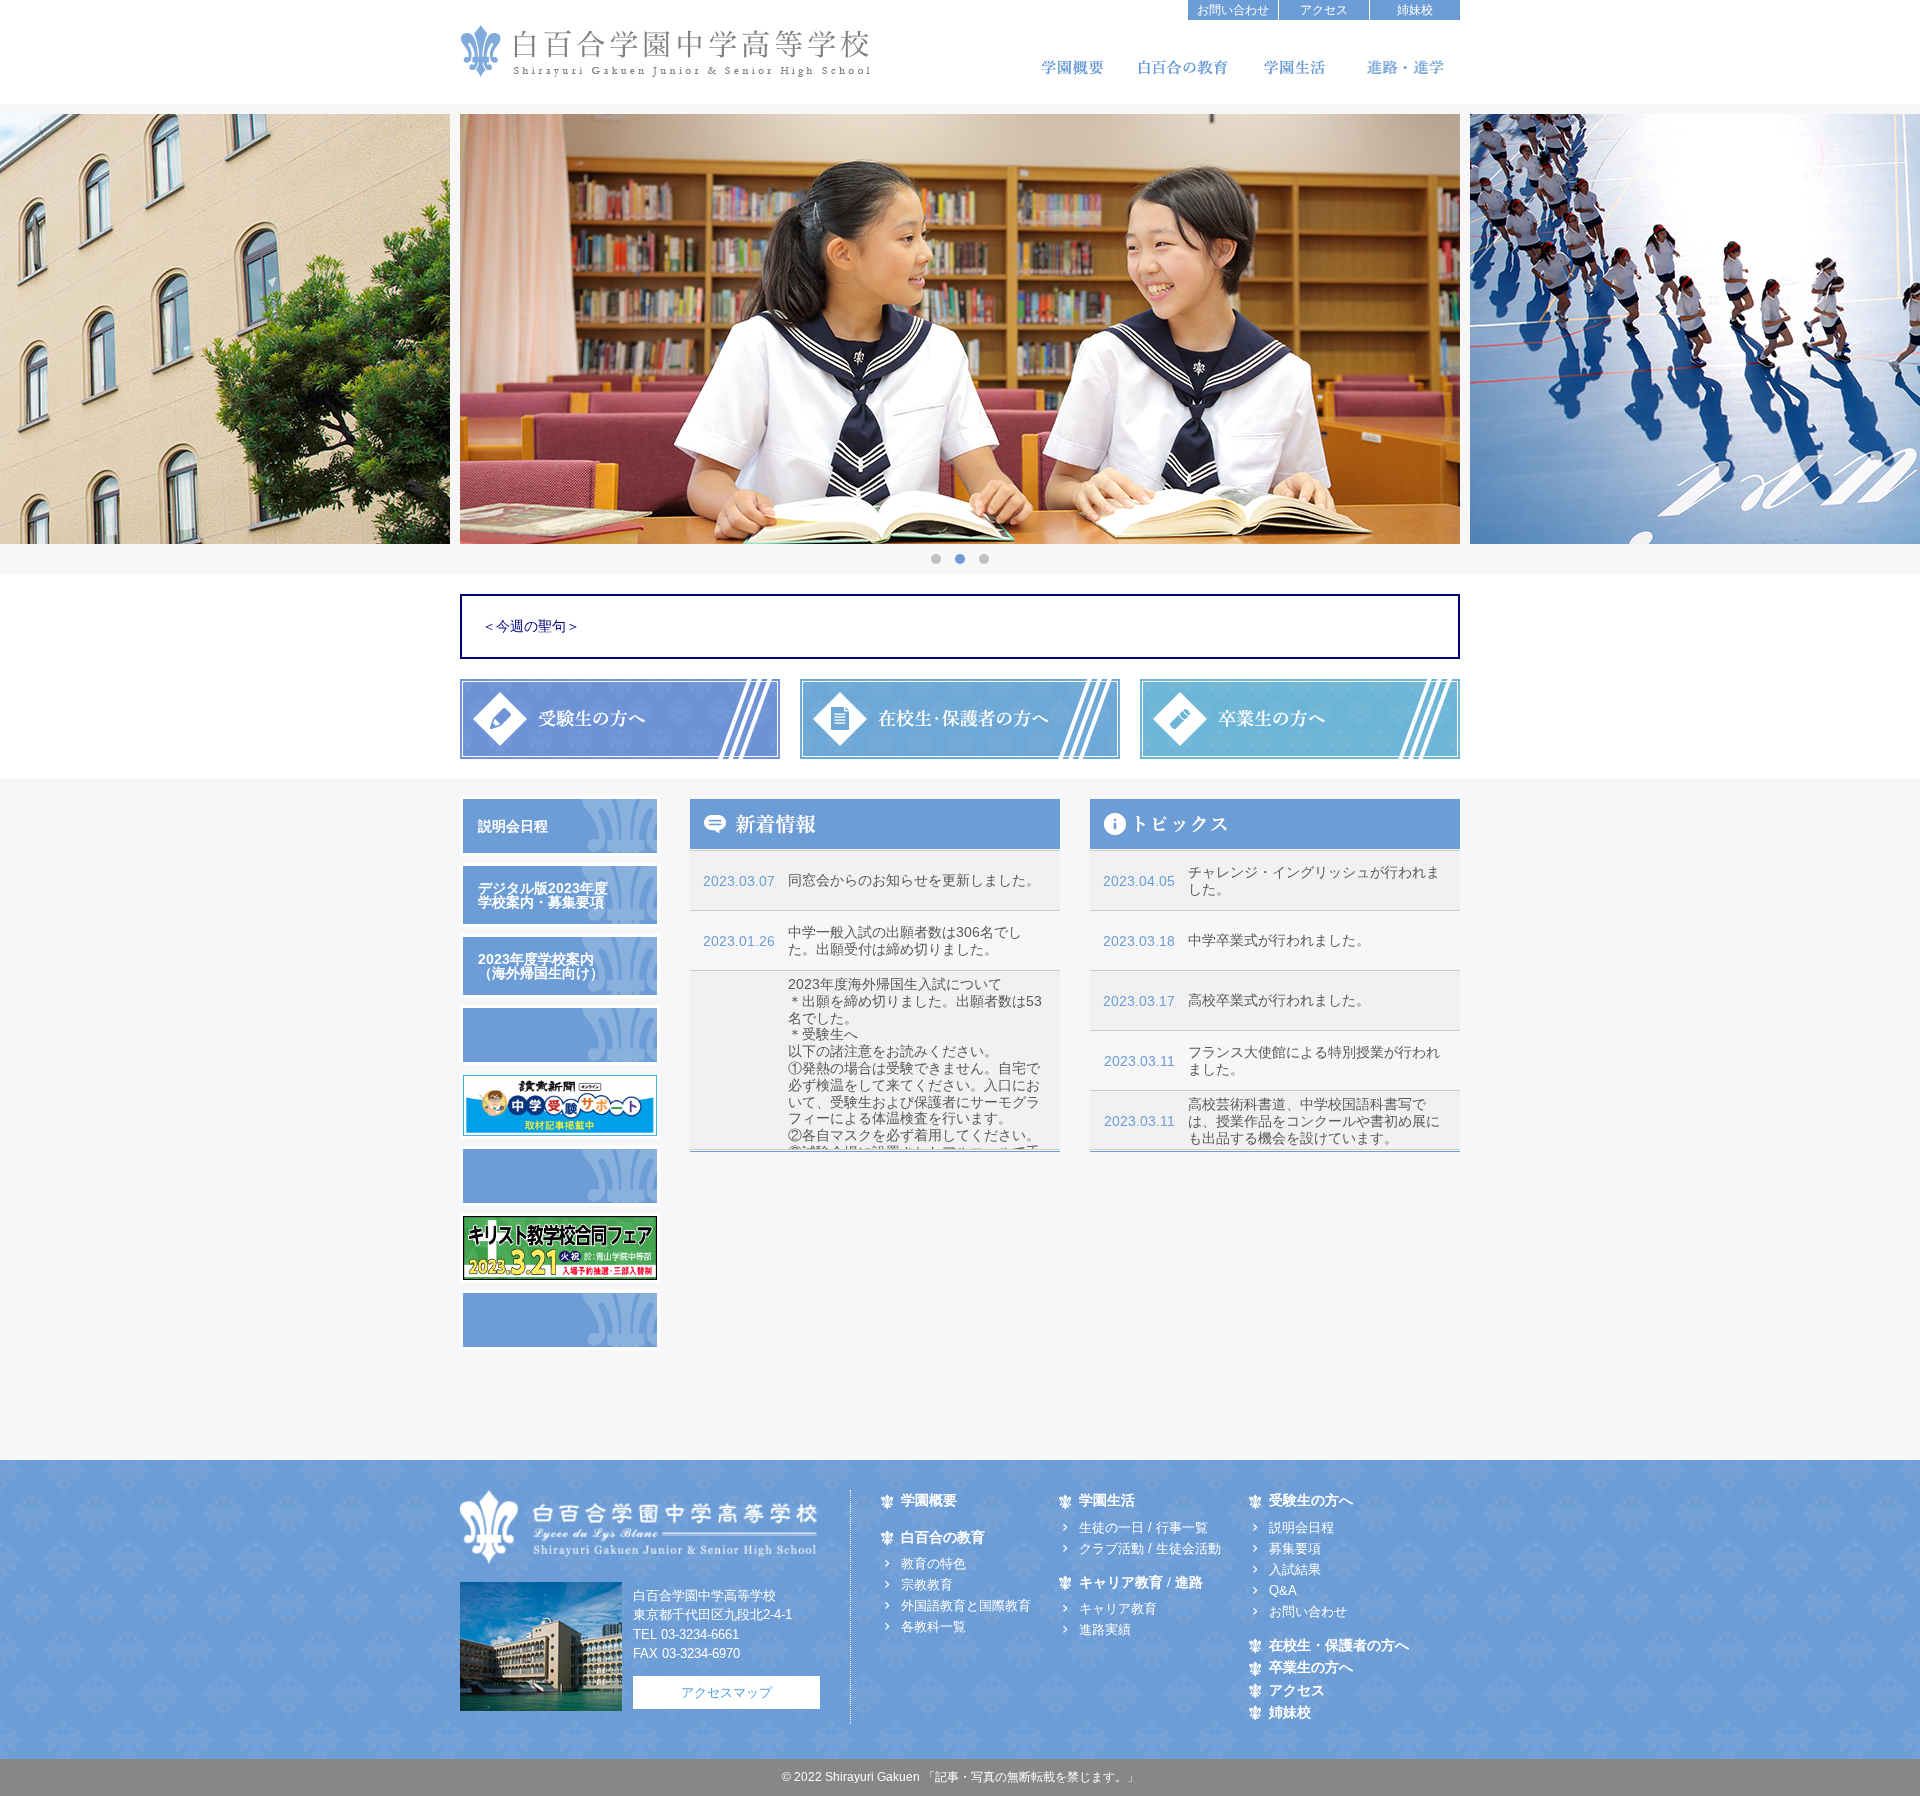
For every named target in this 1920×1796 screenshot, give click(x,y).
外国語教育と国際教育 (966, 1605)
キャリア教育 (1118, 1608)
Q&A (1283, 1590)
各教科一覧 (933, 1626)
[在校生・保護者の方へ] (960, 719)
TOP (1521, 1413)
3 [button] (984, 559)
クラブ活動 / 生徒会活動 (1150, 1548)
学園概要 (1072, 67)
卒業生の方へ (1311, 1667)
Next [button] (940, 329)
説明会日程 (513, 826)
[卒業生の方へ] (1300, 719)
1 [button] (936, 559)
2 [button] (960, 559)
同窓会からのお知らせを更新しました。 (914, 880)
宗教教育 (927, 1584)
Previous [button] (980, 329)
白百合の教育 (1183, 67)
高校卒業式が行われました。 (1279, 1000)
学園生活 (1294, 67)
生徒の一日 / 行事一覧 (1143, 1527)
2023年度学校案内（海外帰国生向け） (541, 966)
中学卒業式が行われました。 (1279, 940)
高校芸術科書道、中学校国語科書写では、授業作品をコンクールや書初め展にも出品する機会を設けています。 (1314, 1121)
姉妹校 (1415, 10)
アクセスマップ (726, 1692)
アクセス (1324, 10)
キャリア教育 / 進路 (1141, 1582)
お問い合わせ (1233, 10)
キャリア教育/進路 (1405, 67)
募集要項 (1295, 1548)
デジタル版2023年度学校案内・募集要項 (543, 895)
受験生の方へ (1311, 1500)
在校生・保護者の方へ (1339, 1645)
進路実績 (1105, 1629)
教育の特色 (933, 1563)
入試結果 (1295, 1569)
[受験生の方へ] (620, 719)
